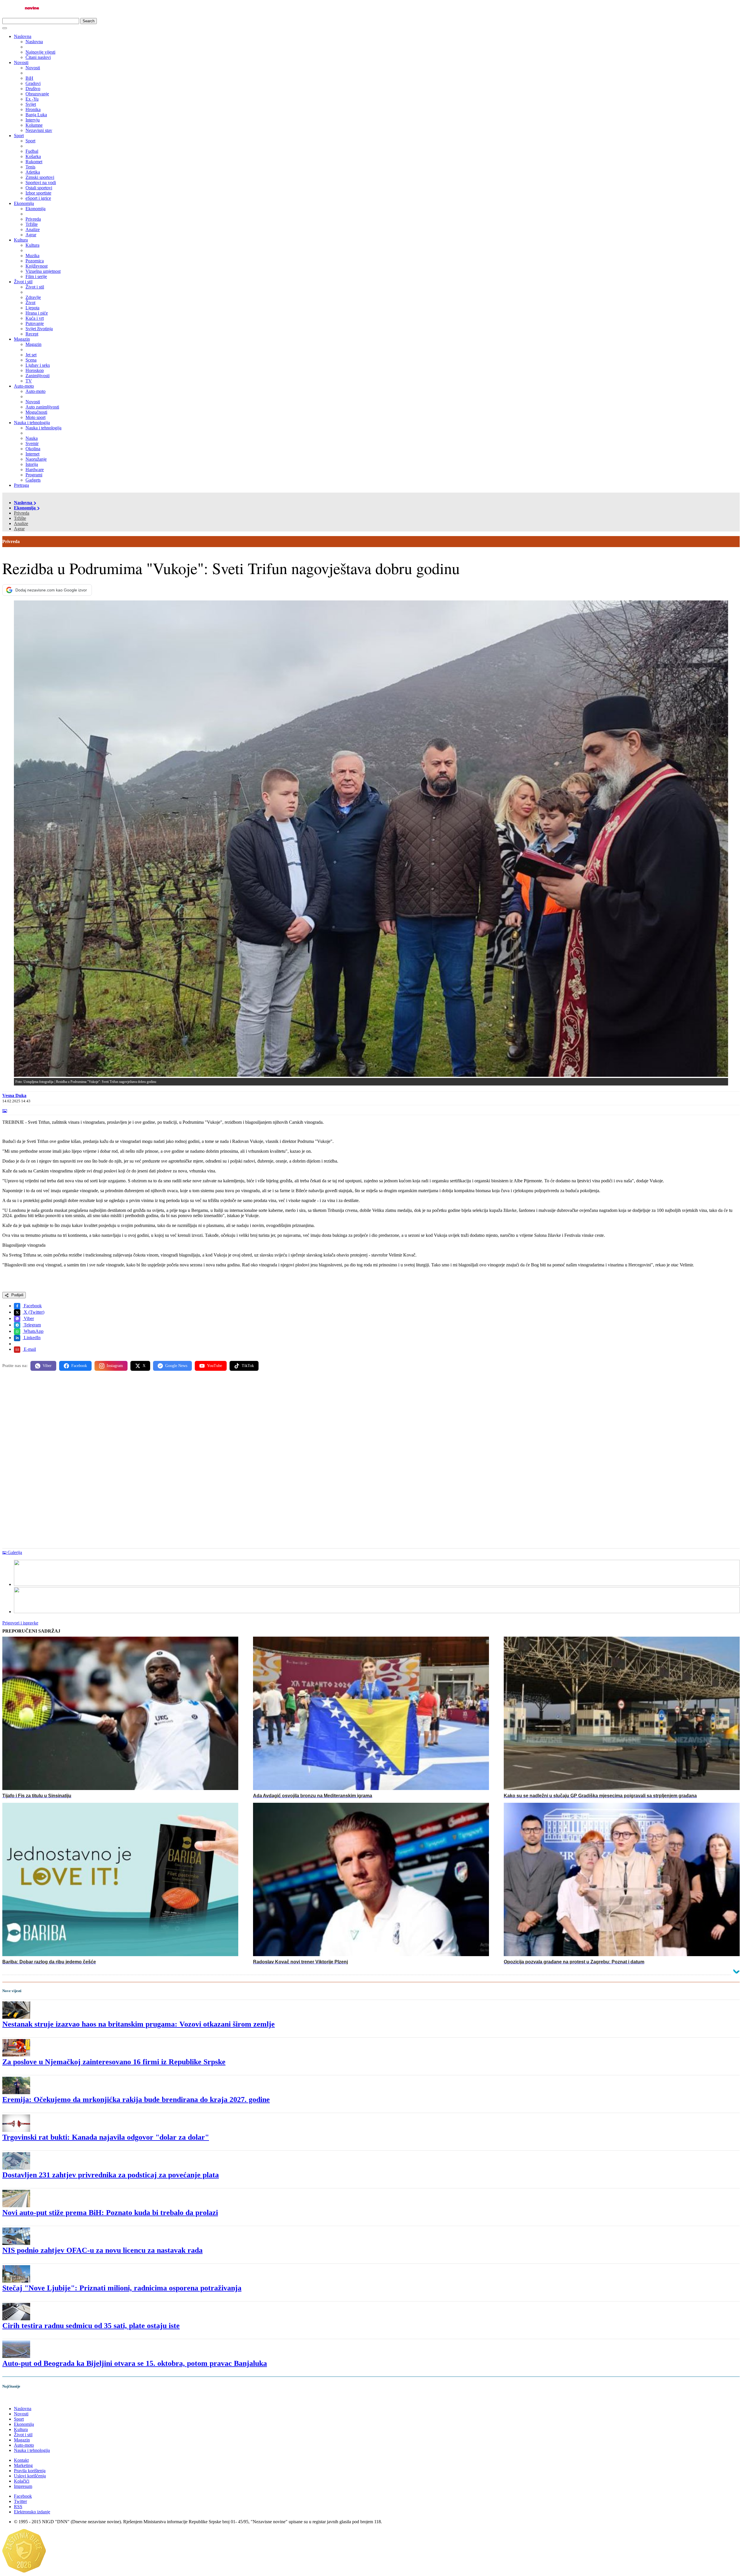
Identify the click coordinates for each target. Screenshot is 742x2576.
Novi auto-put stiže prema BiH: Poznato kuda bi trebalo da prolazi (110, 2213)
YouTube (214, 1366)
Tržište (20, 518)
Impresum (23, 2486)
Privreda (22, 513)
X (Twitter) (33, 1312)
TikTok (248, 1366)
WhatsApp (33, 1331)
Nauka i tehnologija (32, 423)
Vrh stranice (19, 2398)
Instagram (115, 1366)
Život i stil (23, 282)
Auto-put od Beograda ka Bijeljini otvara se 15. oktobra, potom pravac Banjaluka (135, 2363)
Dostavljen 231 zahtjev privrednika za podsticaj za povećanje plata (111, 2175)
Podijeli (17, 1295)
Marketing (23, 2465)
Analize (21, 523)
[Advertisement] (176, 1421)
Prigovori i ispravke (20, 1623)
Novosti (21, 62)
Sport (19, 136)
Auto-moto (24, 386)
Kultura (21, 240)
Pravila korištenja (30, 2471)
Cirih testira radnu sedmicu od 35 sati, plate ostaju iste (91, 2326)
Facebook (32, 1306)
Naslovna (23, 36)
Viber (28, 1318)
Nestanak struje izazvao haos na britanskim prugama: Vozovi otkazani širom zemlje (139, 2024)
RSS (18, 2507)
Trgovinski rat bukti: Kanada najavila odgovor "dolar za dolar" (106, 2137)
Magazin (22, 339)
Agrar (19, 529)
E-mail (29, 1349)
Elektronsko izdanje (32, 2512)
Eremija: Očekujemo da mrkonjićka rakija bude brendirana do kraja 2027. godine (136, 2100)
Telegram (32, 1325)
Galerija (15, 1552)
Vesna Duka (14, 1095)
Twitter (20, 2501)
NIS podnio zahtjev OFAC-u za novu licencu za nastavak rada (102, 2250)
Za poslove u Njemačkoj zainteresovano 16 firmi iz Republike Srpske (114, 2062)
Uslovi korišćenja (30, 2476)
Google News (176, 1366)
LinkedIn (32, 1338)
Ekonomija (24, 203)
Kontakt (21, 2460)
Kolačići (22, 2481)
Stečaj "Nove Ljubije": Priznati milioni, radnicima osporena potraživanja (122, 2288)
